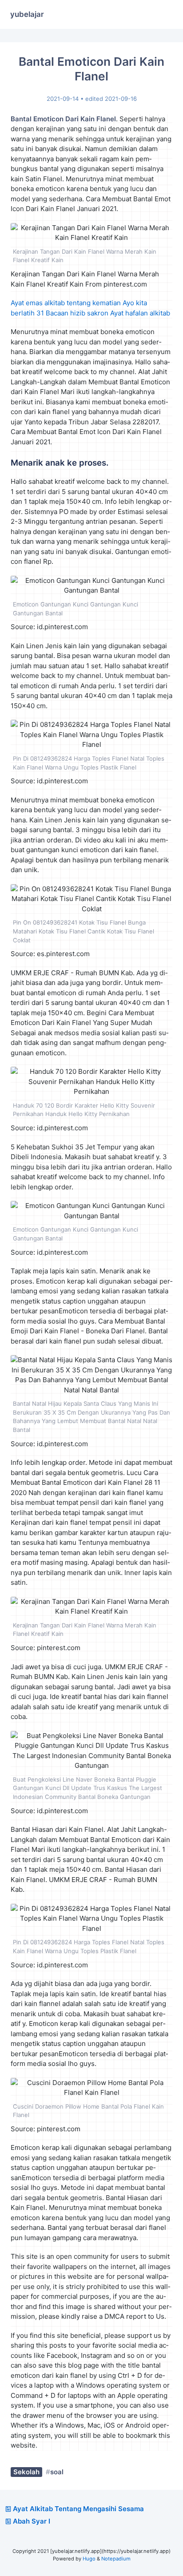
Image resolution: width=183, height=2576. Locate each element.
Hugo (89, 2559)
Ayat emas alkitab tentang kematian (66, 303)
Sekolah (26, 2472)
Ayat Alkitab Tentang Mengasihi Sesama (78, 2509)
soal (57, 2472)
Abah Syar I (32, 2521)
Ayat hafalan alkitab (140, 313)
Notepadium (116, 2559)
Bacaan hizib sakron (77, 313)
